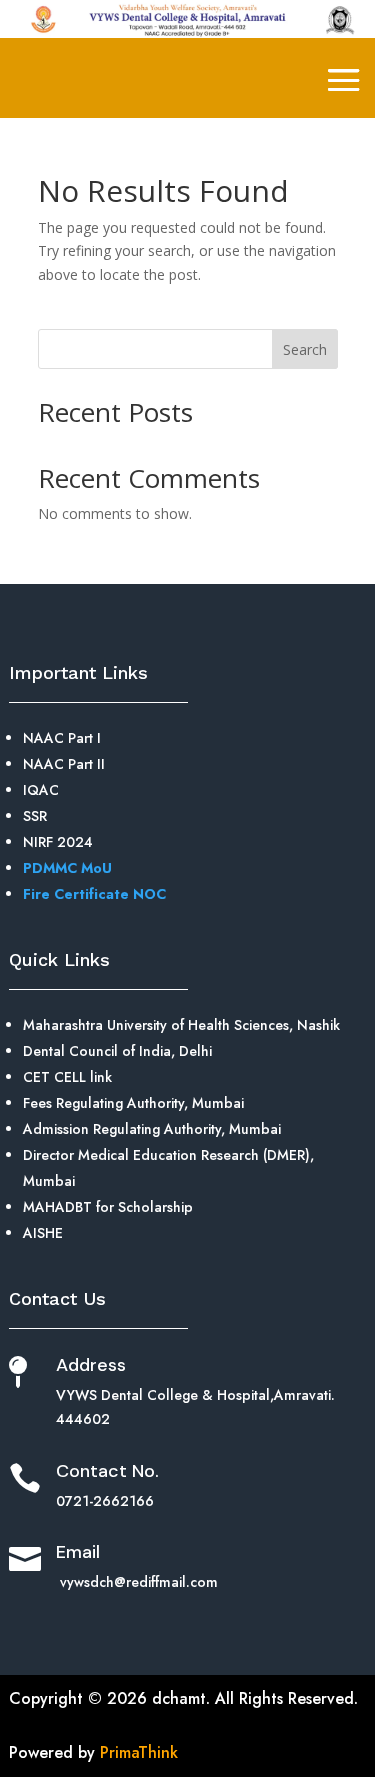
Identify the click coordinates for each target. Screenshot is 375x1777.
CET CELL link (67, 1077)
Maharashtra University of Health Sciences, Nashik (181, 1025)
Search (305, 349)
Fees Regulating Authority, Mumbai (133, 1103)
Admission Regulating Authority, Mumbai (152, 1129)
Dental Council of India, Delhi (117, 1051)
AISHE (43, 1233)
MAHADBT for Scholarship (108, 1207)
